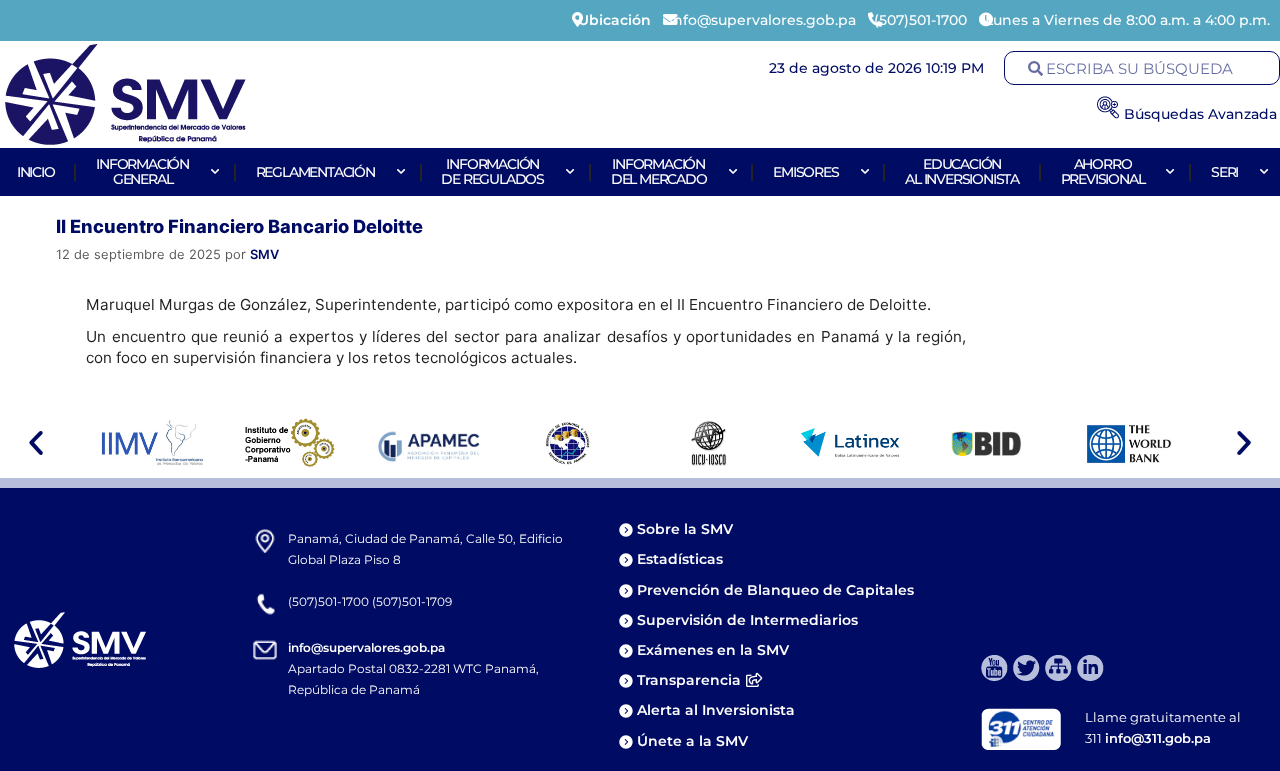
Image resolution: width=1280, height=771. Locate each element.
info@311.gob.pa (1158, 738)
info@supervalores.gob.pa (366, 647)
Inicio (36, 172)
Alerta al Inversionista (716, 710)
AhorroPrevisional (1103, 171)
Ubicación (614, 20)
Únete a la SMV (692, 741)
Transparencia (689, 680)
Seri (1224, 172)
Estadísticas (682, 559)
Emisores (805, 172)
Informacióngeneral (142, 171)
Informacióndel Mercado (659, 171)
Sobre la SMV (685, 529)
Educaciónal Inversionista (962, 171)
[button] (36, 443)
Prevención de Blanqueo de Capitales (775, 590)
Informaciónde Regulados (492, 171)
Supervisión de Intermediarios (747, 620)
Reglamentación (315, 172)
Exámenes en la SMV (713, 650)
